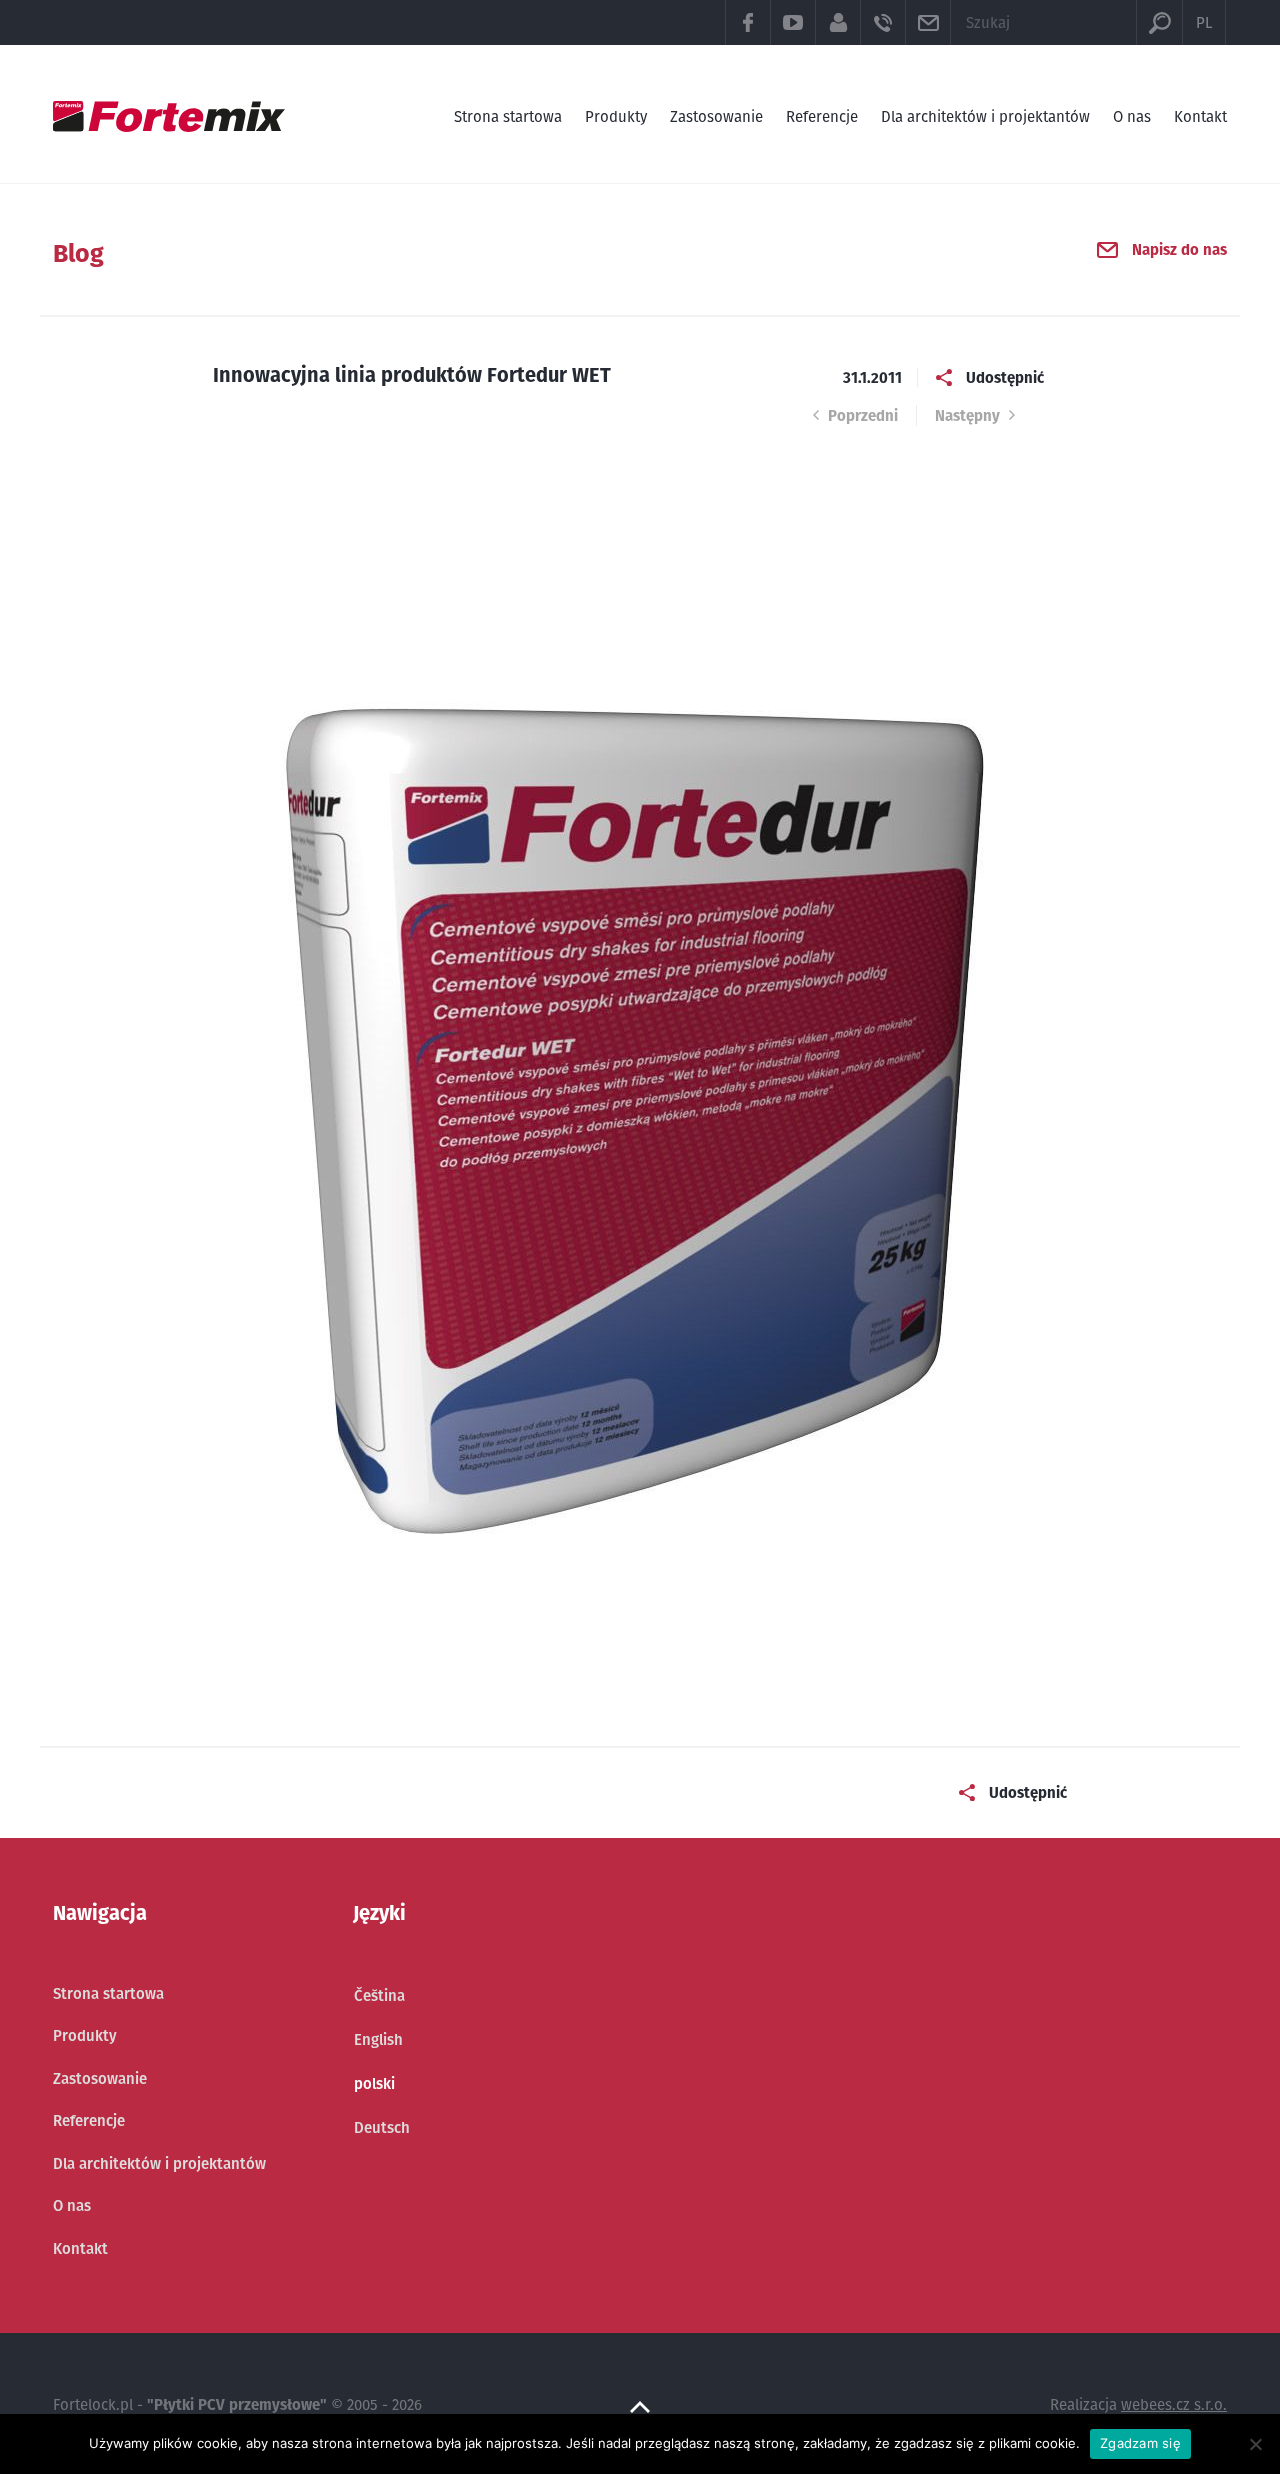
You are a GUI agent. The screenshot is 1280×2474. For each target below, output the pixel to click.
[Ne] (1255, 2444)
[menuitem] (382, 1996)
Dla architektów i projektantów (985, 116)
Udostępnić (1005, 377)
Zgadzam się (1140, 2443)
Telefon (882, 22)
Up (640, 2407)
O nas (1132, 116)
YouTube (792, 22)
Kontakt (1200, 116)
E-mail (927, 22)
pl (1204, 22)
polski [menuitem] (374, 2083)
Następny (967, 415)
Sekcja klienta (837, 22)
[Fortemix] (169, 116)
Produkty (616, 116)
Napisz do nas (1179, 249)
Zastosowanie (716, 116)
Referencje (822, 116)
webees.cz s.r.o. (1174, 2404)
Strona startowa (508, 116)
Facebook (747, 22)
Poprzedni (863, 415)
